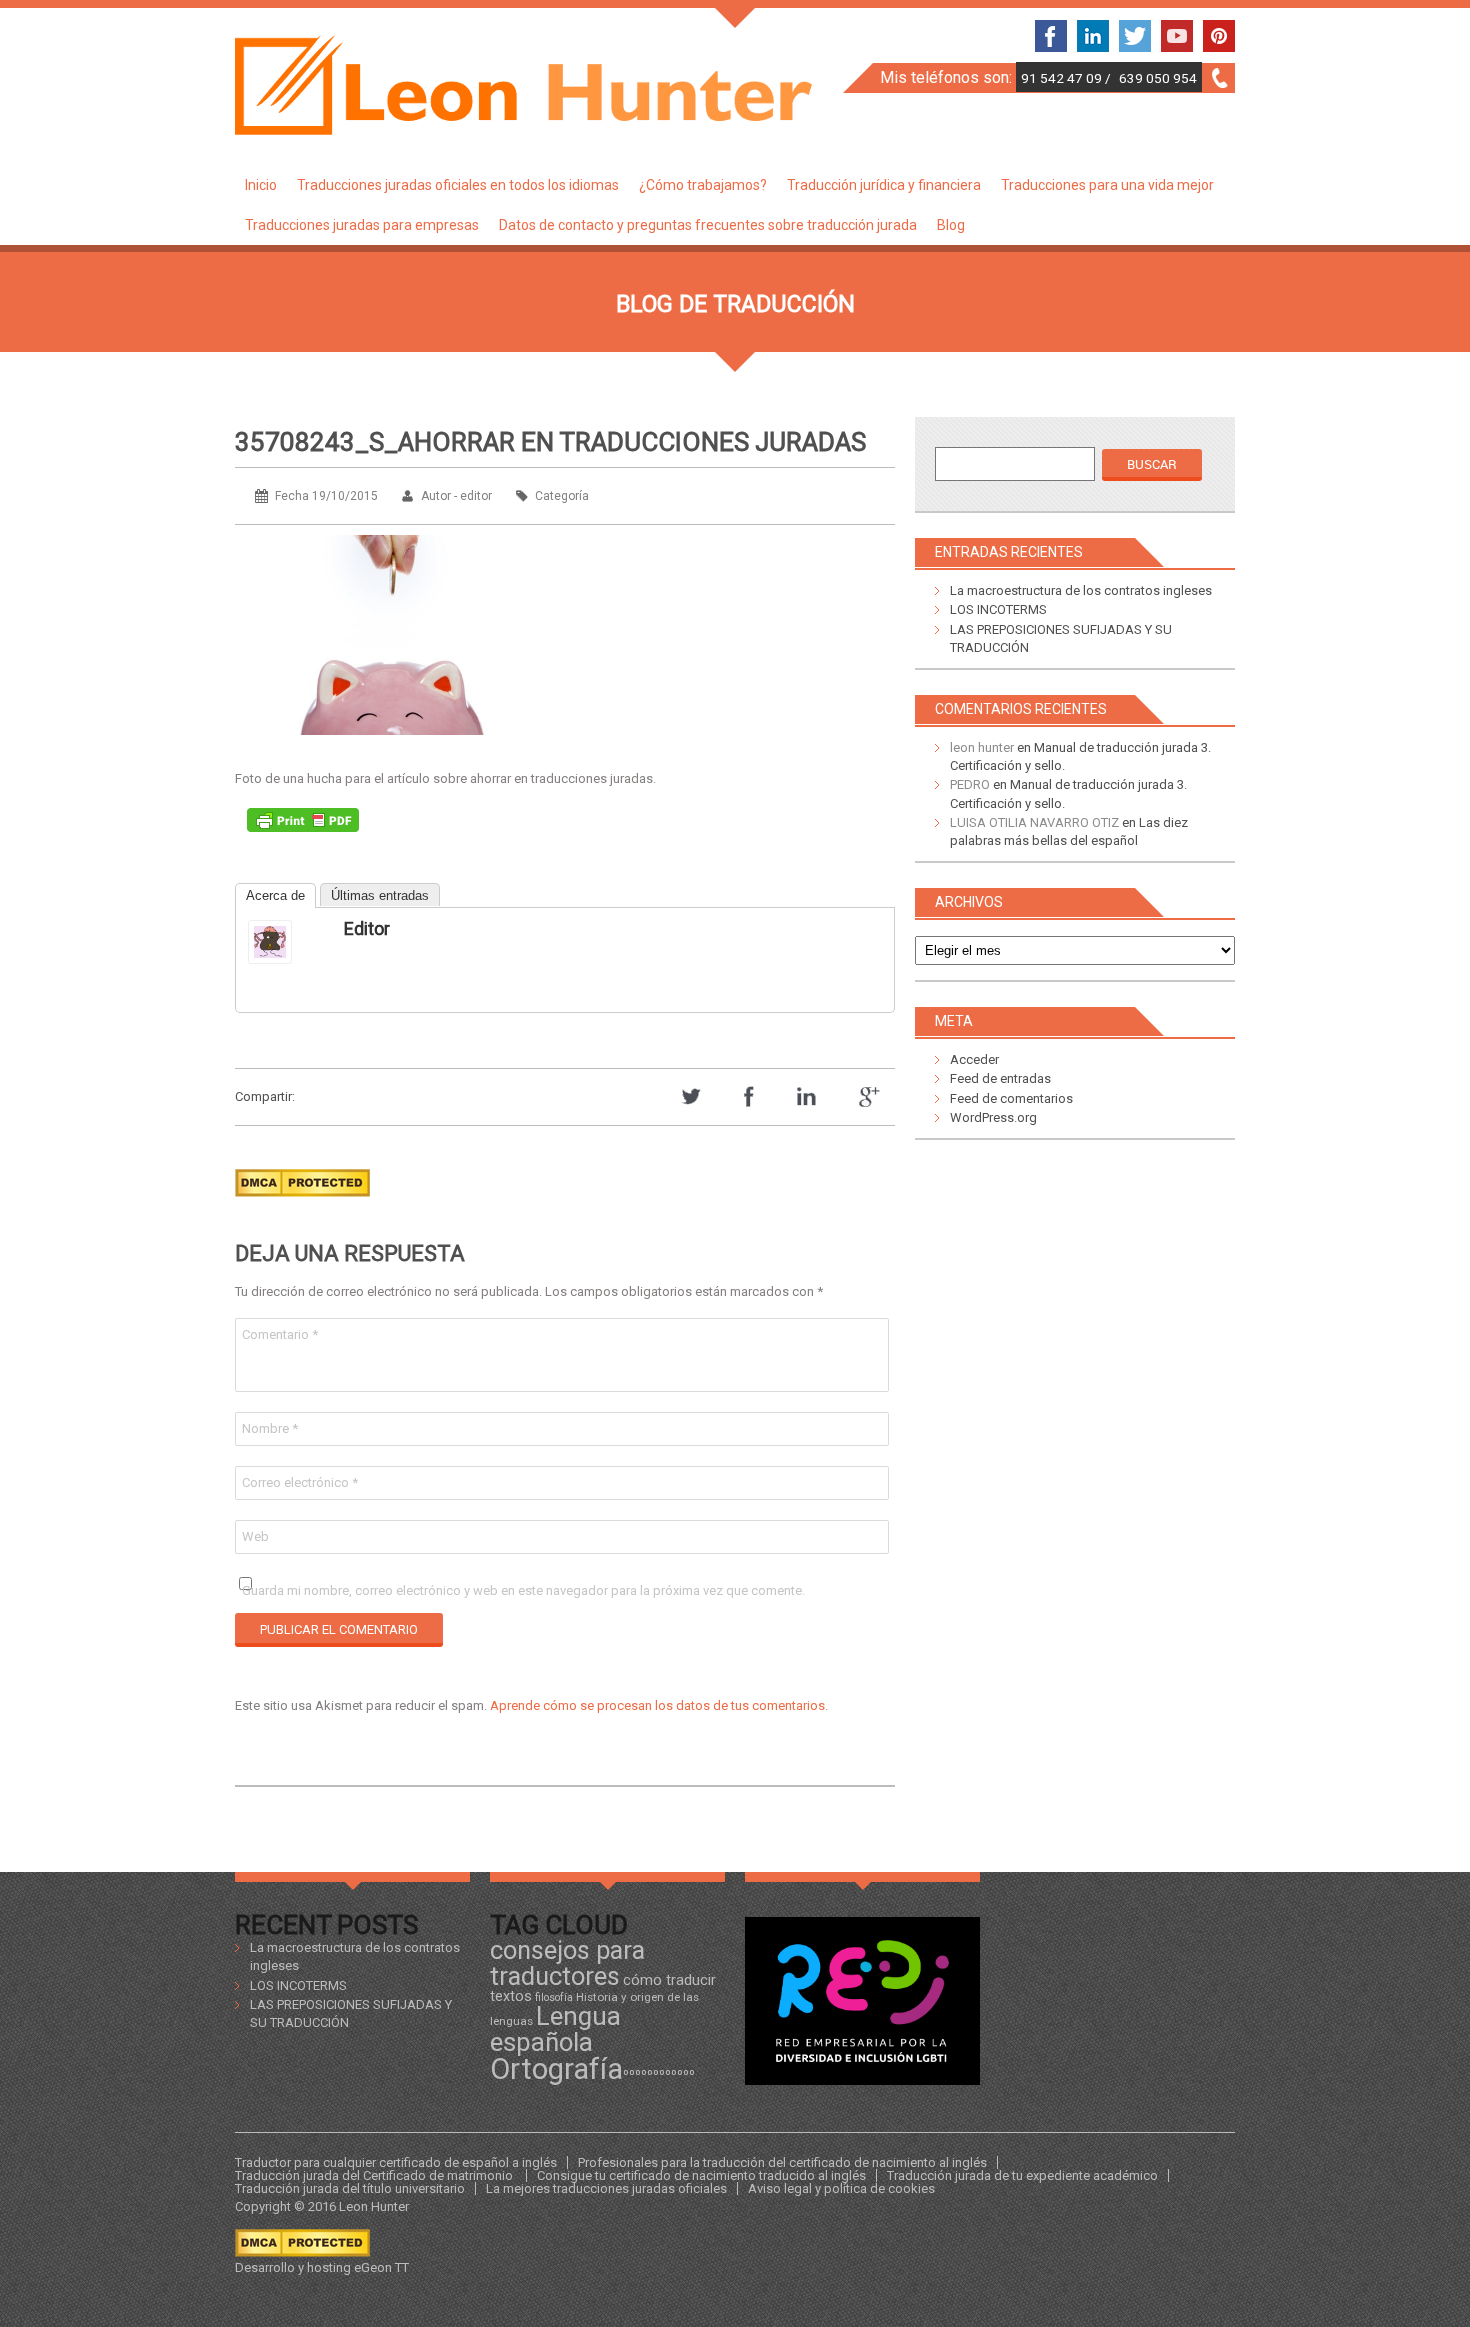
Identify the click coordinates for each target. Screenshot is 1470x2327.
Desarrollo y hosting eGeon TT (322, 2267)
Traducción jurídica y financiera (884, 185)
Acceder (974, 1059)
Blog (951, 225)
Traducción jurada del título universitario (350, 2188)
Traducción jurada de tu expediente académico (1022, 2175)
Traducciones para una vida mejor (1107, 185)
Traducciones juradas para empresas (362, 225)
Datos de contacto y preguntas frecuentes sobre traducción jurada (708, 225)
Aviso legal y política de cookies (841, 2188)
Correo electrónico (300, 1482)
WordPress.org (993, 1117)
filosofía (554, 1997)
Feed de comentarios (1011, 1098)
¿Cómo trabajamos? (703, 185)
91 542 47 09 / (1067, 78)
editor (367, 928)
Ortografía (556, 2069)
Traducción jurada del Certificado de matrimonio (375, 2175)
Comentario (280, 1334)
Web (255, 1536)
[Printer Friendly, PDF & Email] (303, 825)
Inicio (261, 185)
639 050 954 (1158, 78)
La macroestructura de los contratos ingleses (1081, 590)
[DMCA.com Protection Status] (302, 1202)
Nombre (270, 1428)
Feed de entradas (1000, 1078)
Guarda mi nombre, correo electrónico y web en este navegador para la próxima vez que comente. (523, 1590)
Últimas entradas (380, 895)
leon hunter (982, 747)
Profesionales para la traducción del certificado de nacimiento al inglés (782, 2162)
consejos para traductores (567, 1962)
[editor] (288, 942)
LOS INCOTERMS (998, 609)
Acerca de (275, 895)
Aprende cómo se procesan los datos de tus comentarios (657, 1705)
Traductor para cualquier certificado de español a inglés (396, 2162)
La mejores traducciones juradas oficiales (606, 2188)
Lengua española (555, 2029)
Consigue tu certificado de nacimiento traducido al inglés (701, 2175)
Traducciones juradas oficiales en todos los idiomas (458, 185)
